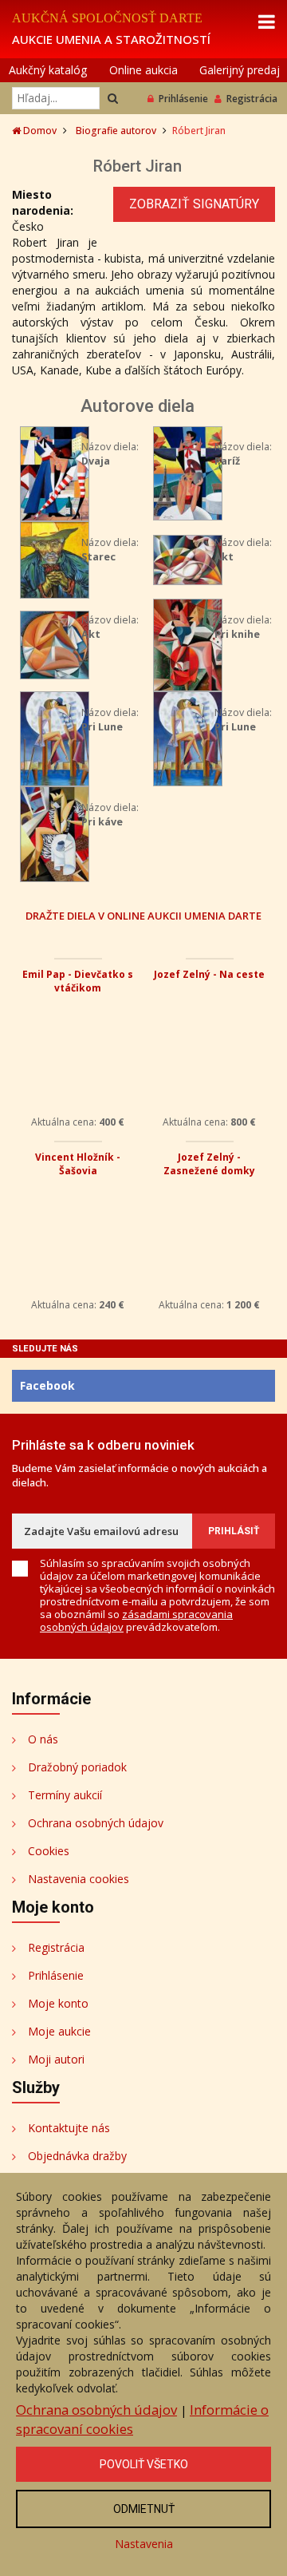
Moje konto (58, 2003)
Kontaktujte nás (69, 2128)
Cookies (49, 1851)
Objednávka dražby (77, 2156)
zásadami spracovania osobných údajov (136, 1620)
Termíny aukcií (65, 1795)
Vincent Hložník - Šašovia (78, 1164)
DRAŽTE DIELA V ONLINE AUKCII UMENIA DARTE (143, 915)
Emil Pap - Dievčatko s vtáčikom (78, 981)
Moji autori (56, 2059)
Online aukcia (143, 70)
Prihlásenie (183, 99)
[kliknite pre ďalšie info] (55, 472)
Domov (39, 131)
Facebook (47, 1385)
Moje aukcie (59, 2031)
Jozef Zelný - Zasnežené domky (209, 1164)
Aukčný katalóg (48, 70)
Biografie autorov (116, 131)
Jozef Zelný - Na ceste (209, 974)
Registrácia (252, 99)
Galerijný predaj (240, 70)
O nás (43, 1739)
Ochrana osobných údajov (96, 1823)
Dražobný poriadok (77, 1767)
